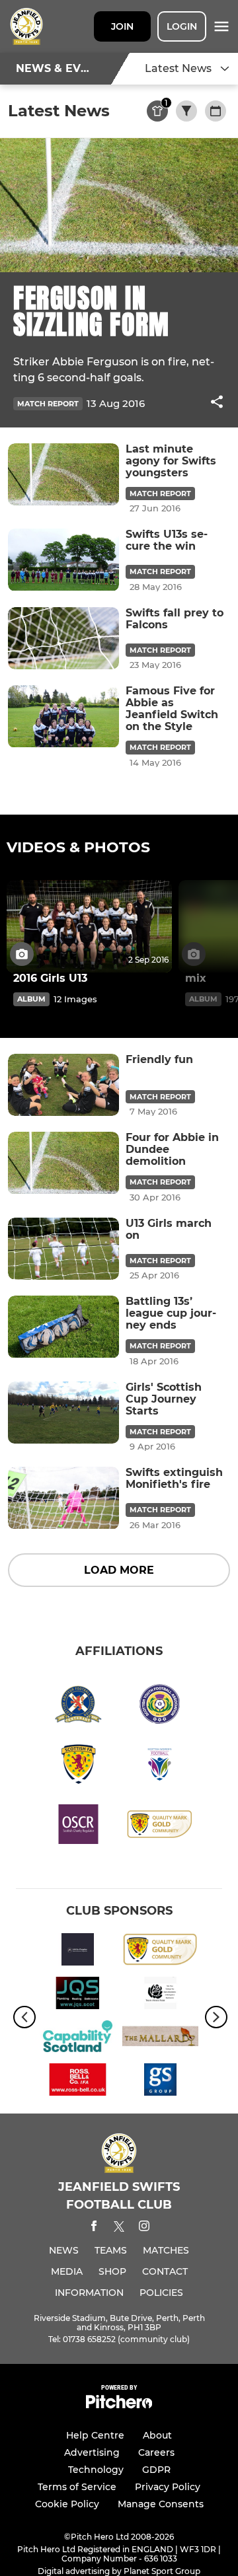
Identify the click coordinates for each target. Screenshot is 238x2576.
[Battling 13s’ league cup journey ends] (63, 1327)
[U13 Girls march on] (63, 1249)
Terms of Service (77, 2487)
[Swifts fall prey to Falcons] (63, 639)
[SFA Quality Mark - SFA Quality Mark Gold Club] (160, 1952)
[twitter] (119, 2228)
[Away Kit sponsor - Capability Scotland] (78, 2039)
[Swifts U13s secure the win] (63, 560)
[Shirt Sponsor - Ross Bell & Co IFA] (78, 2082)
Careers (156, 2452)
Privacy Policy (168, 2487)
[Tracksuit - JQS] (78, 1995)
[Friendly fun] (63, 1085)
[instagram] (144, 2228)
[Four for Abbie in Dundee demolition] (63, 1163)
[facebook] (94, 2228)
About (157, 2435)
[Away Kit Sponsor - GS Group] (160, 2082)
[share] (217, 403)
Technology (96, 2470)
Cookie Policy (67, 2504)
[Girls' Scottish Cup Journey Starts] (63, 1413)
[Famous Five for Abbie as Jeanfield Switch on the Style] (63, 717)
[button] (217, 404)
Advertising (92, 2452)
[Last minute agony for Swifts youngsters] (63, 475)
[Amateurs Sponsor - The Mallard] (160, 2039)
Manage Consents (161, 2504)
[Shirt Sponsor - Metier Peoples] (78, 1952)
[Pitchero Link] (119, 2405)
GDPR (156, 2470)
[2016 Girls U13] (89, 927)
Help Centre (95, 2435)
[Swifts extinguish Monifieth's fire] (63, 1498)
